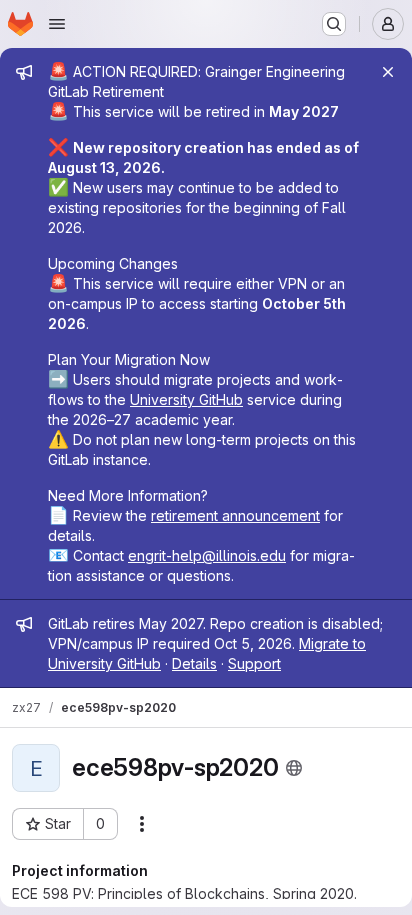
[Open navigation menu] (57, 24)
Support (254, 663)
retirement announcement (235, 515)
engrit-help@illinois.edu (207, 555)
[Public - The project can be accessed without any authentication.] (294, 768)
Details (194, 663)
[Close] (388, 72)
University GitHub (186, 399)
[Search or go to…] (334, 24)
